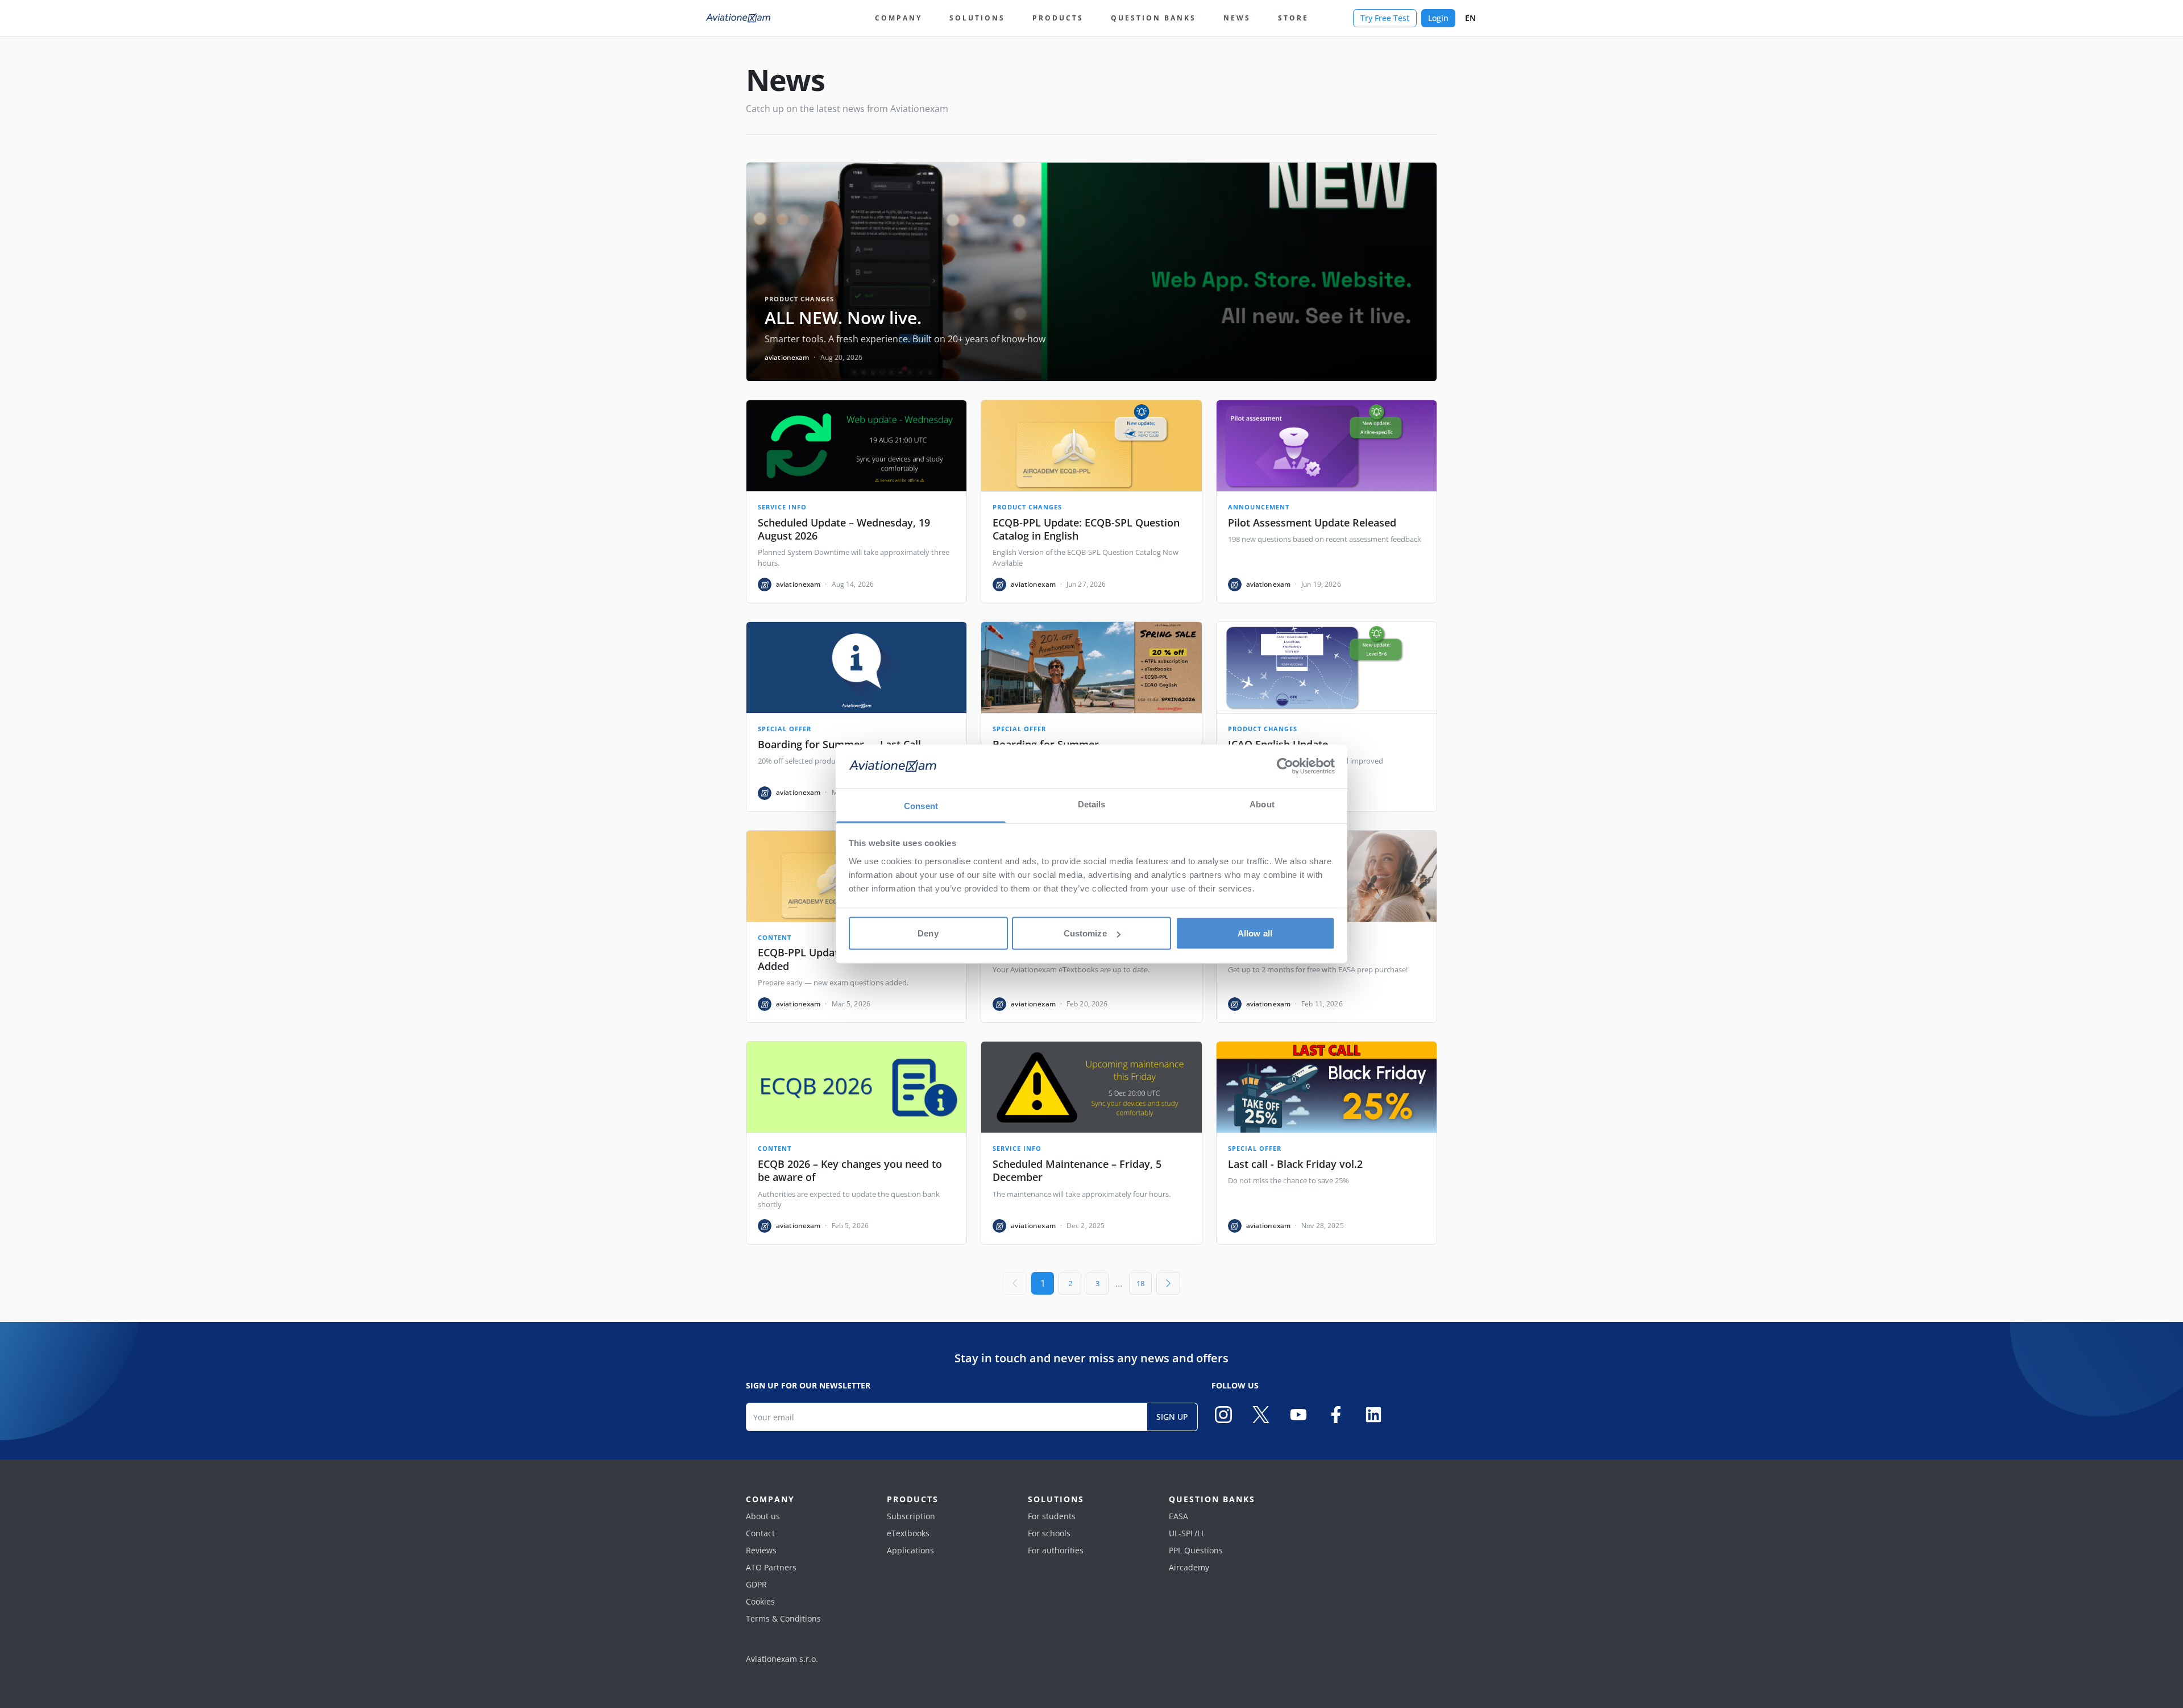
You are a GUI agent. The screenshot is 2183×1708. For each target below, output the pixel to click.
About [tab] (1262, 804)
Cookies (760, 1601)
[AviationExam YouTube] (1298, 1415)
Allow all (1255, 933)
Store (1293, 18)
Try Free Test (1385, 18)
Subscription (911, 1516)
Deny (928, 933)
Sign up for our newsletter (808, 1385)
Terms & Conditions (783, 1618)
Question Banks (1153, 18)
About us (763, 1516)
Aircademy (1189, 1567)
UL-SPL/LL (1187, 1533)
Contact (760, 1533)
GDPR (756, 1584)
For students (1052, 1516)
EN (1470, 18)
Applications (910, 1550)
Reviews (761, 1550)
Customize (1085, 933)
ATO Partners (771, 1567)
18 (1140, 1283)
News (1237, 18)
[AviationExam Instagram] (1223, 1415)
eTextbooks (908, 1533)
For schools (1049, 1533)
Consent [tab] (921, 805)
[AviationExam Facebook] (1336, 1415)
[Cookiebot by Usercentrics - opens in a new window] (1285, 766)
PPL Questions (1196, 1550)
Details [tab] (1092, 804)
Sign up (1172, 1417)
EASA (1178, 1516)
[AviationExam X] (1261, 1415)
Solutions (977, 18)
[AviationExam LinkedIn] (1373, 1415)
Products (1058, 18)
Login (1438, 18)
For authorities (1056, 1550)
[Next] (1168, 1283)
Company (898, 18)
